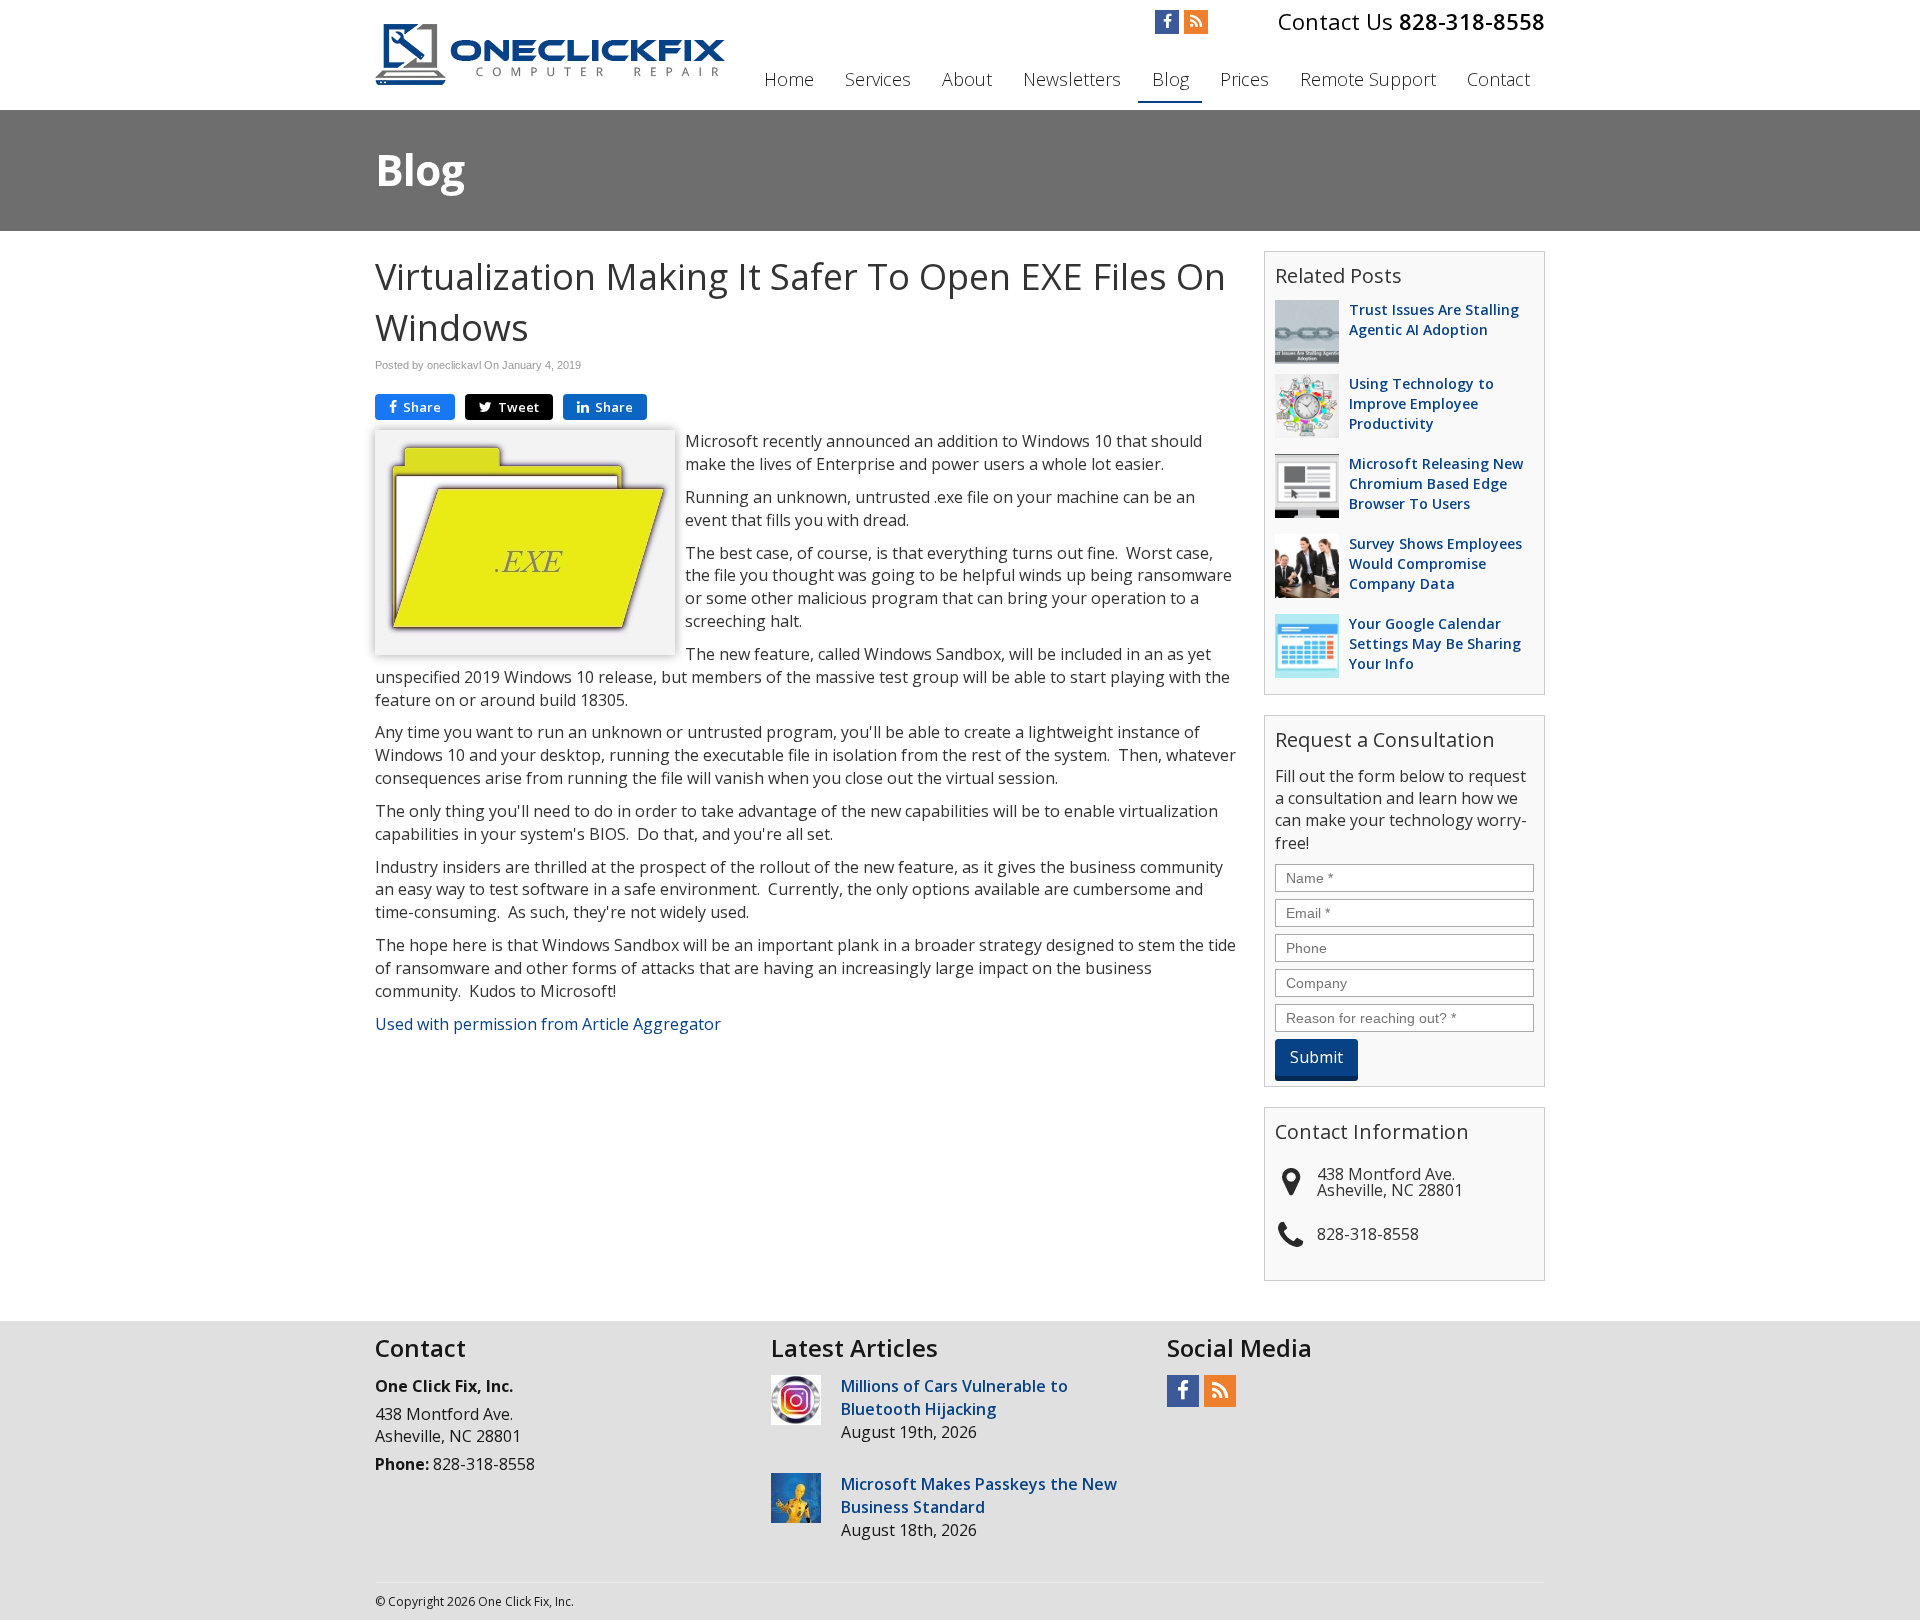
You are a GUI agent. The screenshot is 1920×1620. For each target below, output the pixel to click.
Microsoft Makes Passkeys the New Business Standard (979, 1495)
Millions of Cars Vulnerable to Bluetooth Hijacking (954, 1397)
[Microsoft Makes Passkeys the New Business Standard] (796, 1498)
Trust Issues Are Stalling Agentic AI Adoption (1434, 319)
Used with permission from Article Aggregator (548, 1024)
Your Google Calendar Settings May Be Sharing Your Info (1435, 643)
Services (878, 79)
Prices (1244, 79)
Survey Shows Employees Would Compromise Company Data (1435, 563)
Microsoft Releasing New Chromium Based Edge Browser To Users (1436, 483)
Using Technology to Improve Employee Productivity (1421, 403)
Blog (1170, 79)
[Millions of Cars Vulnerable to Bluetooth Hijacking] (796, 1400)
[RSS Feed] (1196, 22)
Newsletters (1072, 79)
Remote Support (1368, 79)
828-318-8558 (1472, 21)
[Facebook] (1167, 22)
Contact (1498, 79)
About (967, 79)
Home (789, 79)
